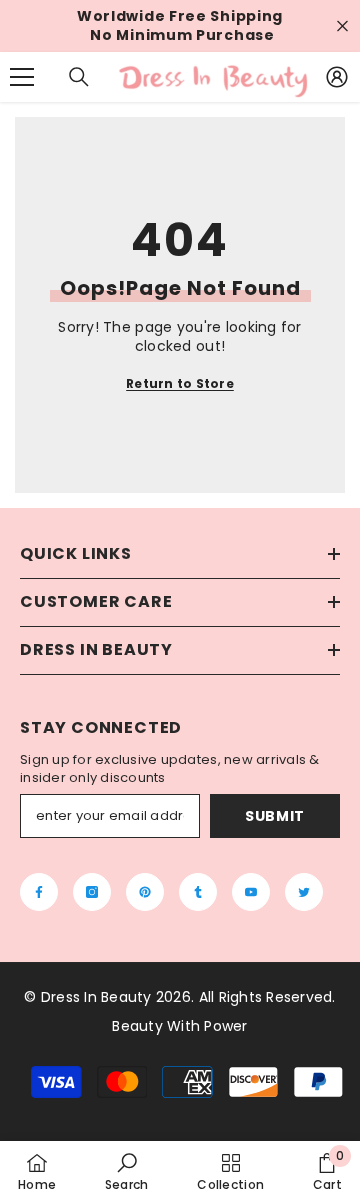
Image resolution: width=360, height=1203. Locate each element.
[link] (127, 1171)
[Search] (79, 77)
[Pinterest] (145, 892)
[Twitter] (304, 892)
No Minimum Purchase (182, 35)
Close (342, 26)
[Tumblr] (198, 892)
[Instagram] (92, 892)
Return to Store (180, 383)
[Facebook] (39, 892)
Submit (275, 816)
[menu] (22, 77)
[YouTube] (251, 892)
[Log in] (337, 77)
